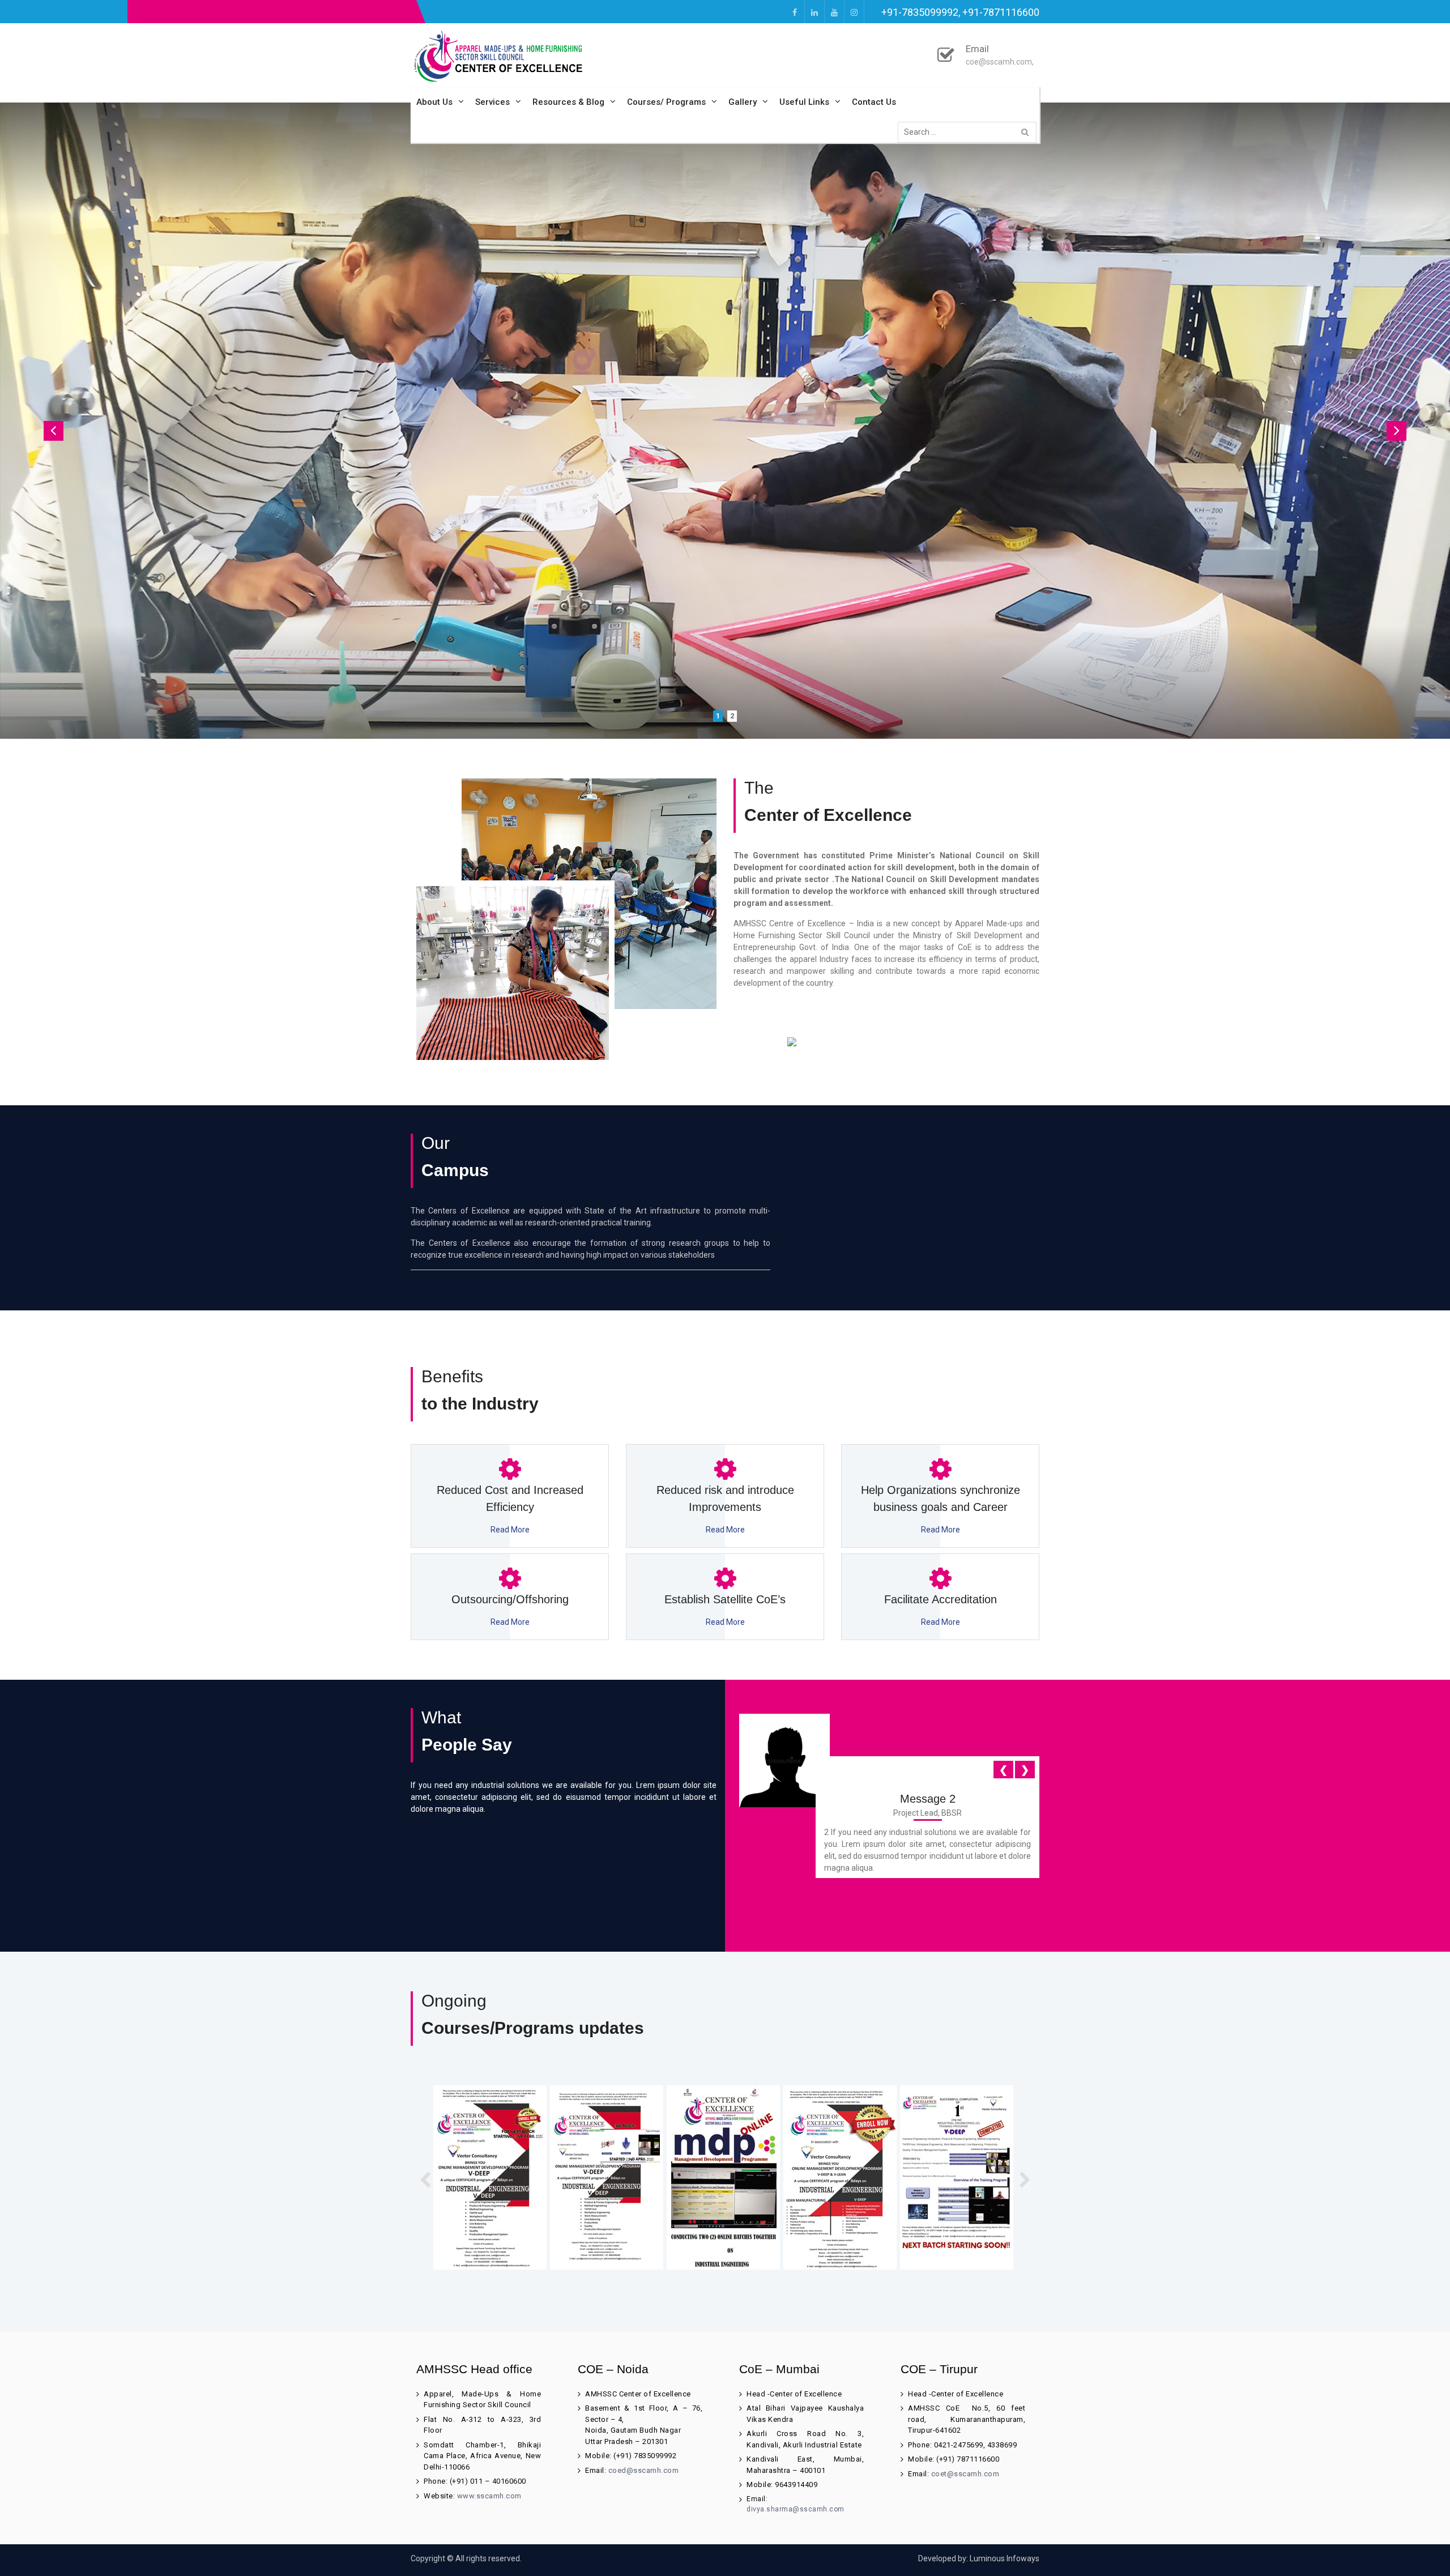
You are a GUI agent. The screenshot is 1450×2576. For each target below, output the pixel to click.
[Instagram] (854, 12)
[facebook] (795, 12)
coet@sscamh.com (965, 2474)
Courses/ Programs (666, 102)
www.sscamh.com (489, 2496)
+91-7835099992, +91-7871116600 (960, 12)
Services (492, 102)
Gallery (743, 102)
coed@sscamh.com (644, 2470)
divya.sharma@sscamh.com (796, 2509)
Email (977, 49)
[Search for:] (970, 132)
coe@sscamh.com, (1000, 62)
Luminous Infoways (1005, 2558)
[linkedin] (814, 12)
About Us (434, 102)
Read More (510, 1530)
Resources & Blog (568, 102)
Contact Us (874, 102)
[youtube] (834, 12)
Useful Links (804, 102)
